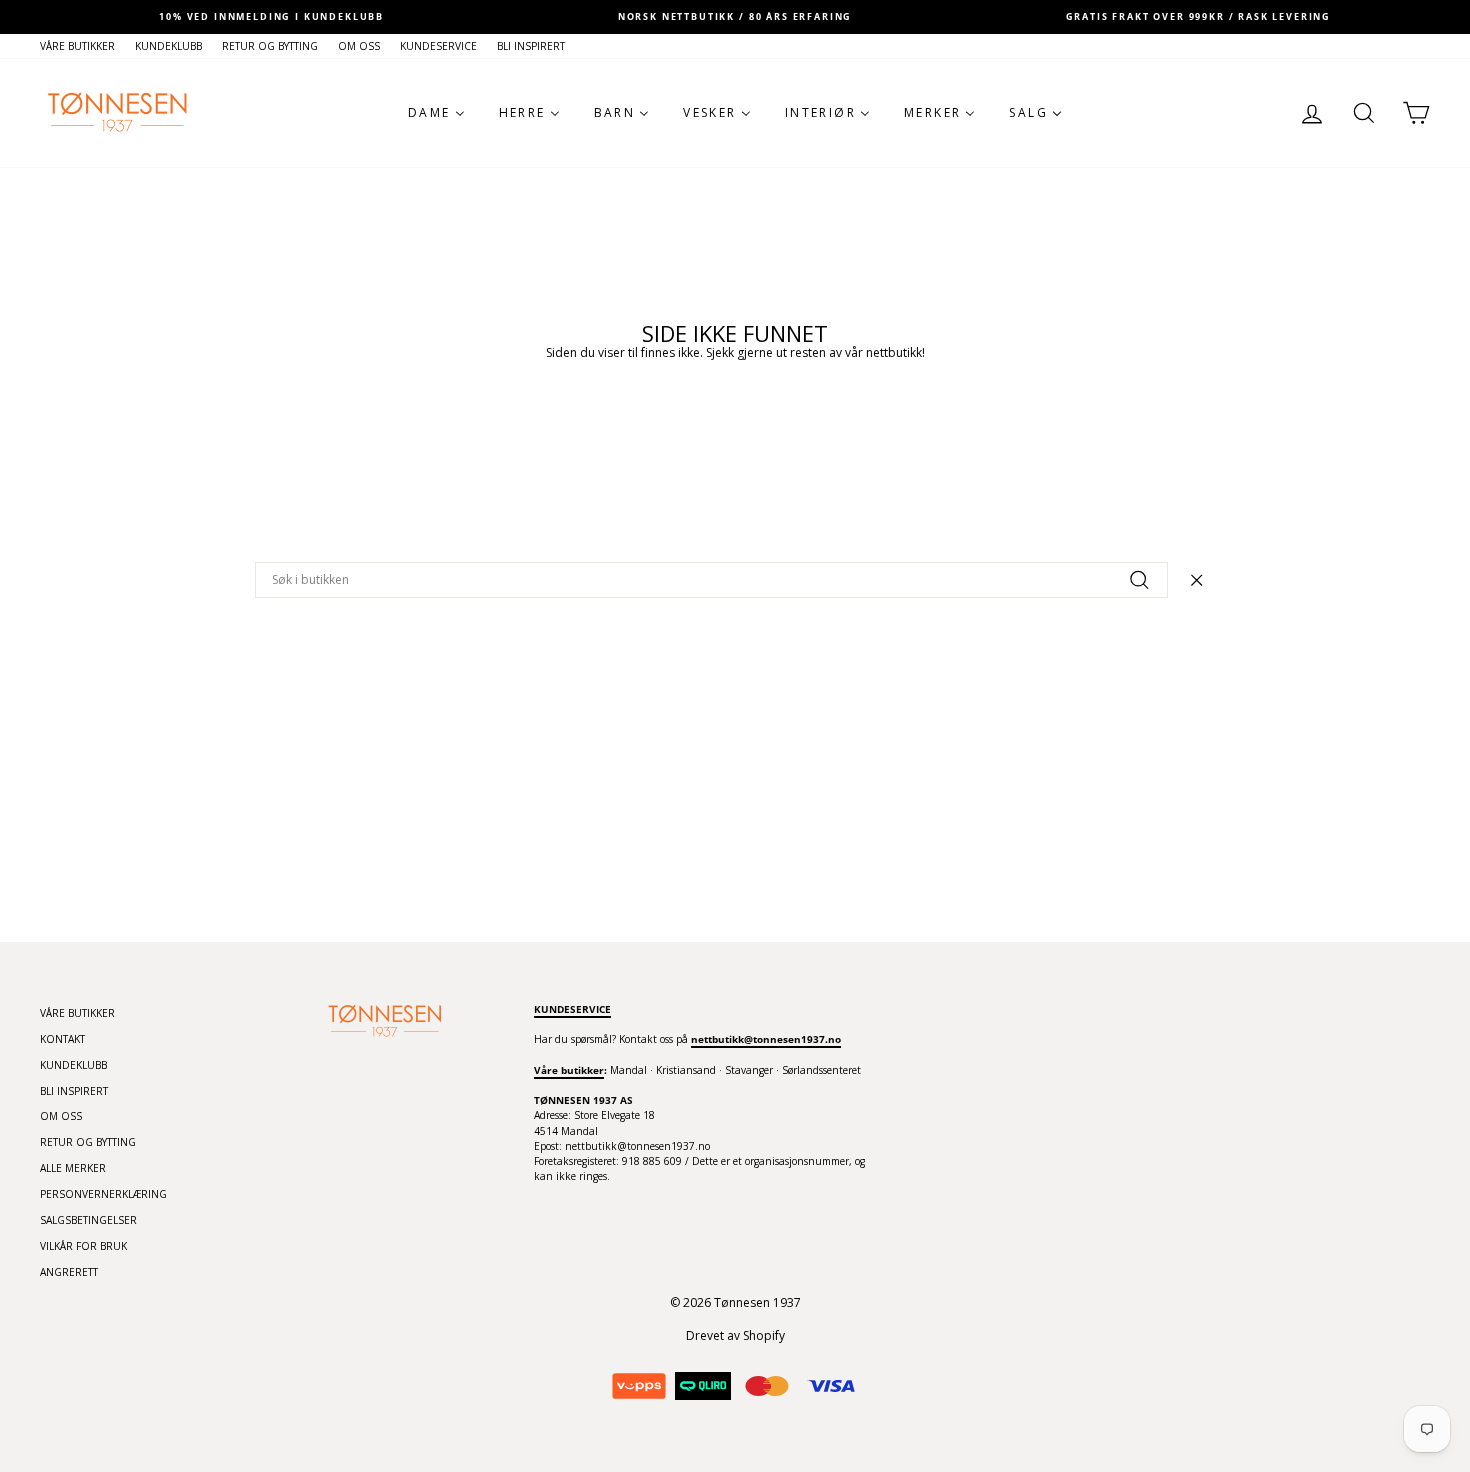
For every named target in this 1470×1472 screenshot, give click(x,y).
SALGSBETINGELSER (88, 1220)
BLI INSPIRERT (531, 46)
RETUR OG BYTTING (270, 46)
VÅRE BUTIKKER (77, 46)
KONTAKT (62, 1039)
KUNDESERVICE (438, 46)
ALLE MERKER (73, 1168)
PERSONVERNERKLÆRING (103, 1194)
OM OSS (359, 46)
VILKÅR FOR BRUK (83, 1246)
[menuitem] (436, 113)
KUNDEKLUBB (168, 46)
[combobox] (711, 580)
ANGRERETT (69, 1272)
